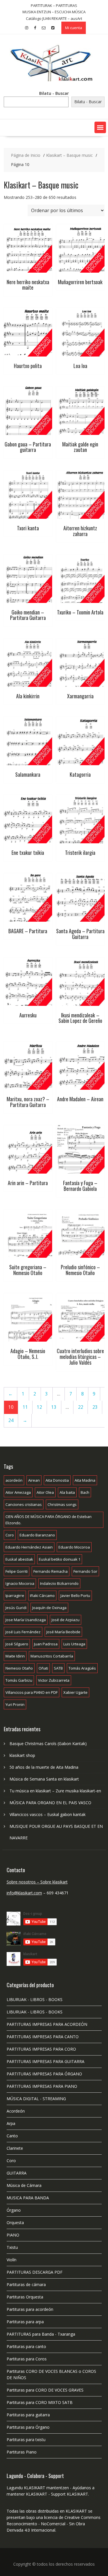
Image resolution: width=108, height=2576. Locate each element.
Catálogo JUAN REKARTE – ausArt (54, 18)
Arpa (11, 2123)
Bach (85, 1492)
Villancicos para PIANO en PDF (32, 1692)
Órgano (14, 2210)
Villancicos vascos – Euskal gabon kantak (48, 1814)
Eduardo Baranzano (37, 1535)
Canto (12, 2136)
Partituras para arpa (25, 2322)
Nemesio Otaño (19, 1668)
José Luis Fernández (23, 1632)
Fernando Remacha (51, 1571)
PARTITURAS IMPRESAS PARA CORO (41, 2049)
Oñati (43, 1668)
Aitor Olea (45, 1492)
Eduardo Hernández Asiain (29, 1547)
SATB (58, 1668)
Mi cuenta (74, 28)
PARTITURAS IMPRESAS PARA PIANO (42, 2086)
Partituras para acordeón (30, 2309)
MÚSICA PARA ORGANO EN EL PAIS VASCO (50, 1803)
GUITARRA (17, 2173)
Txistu (12, 2247)
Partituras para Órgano (28, 2427)
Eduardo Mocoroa (74, 1547)
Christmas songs (62, 1504)
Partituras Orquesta (25, 2297)
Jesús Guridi (16, 1608)
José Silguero (17, 1644)
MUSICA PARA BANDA (28, 2198)
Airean (34, 1480)
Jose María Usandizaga (26, 1620)
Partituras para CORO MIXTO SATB (40, 2402)
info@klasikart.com (24, 1893)
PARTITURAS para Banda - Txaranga (41, 2334)
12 (39, 1407)
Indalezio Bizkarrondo (59, 1583)
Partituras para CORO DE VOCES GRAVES (45, 2390)
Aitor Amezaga (18, 1492)
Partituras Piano (22, 2452)
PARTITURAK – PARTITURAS (54, 5)
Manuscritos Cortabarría (52, 1656)
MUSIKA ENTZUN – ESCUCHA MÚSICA (54, 12)
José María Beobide (63, 1632)
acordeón (14, 1480)
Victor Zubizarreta (54, 1680)
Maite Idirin (15, 1656)
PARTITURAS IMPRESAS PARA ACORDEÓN (47, 2024)
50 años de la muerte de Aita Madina (44, 1767)
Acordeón (16, 2111)
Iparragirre (15, 1596)
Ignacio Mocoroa (20, 1583)
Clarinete (15, 2148)
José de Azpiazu (66, 1620)
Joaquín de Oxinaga (49, 1608)
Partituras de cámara (26, 2284)
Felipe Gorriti (17, 1571)
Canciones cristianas (24, 1504)
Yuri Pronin (15, 1704)
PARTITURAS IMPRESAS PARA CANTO (43, 2037)
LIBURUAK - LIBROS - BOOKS (35, 1999)
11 (25, 1407)
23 (95, 1407)
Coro (10, 1535)
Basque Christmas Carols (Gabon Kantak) (48, 1744)
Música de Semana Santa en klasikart (44, 1779)
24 (11, 1420)
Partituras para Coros (27, 2359)
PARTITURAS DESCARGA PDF (35, 2272)
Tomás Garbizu (19, 1680)
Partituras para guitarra (28, 2415)
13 (54, 1407)
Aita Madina (85, 1480)
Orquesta (15, 2223)
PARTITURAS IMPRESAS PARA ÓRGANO (44, 2074)
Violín (12, 2260)
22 (81, 1407)
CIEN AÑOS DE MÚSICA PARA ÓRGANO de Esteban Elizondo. (49, 1520)
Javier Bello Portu (75, 1596)
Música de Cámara (24, 2185)
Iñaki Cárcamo (42, 1596)
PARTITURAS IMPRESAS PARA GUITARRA (46, 2061)
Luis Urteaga (74, 1644)
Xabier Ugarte (75, 1692)
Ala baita (67, 1492)
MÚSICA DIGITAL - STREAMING (36, 2099)
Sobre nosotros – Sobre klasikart (37, 1882)
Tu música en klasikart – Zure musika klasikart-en (55, 1791)
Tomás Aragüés (82, 1668)
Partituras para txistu (26, 2440)
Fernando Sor (85, 1571)
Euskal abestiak (19, 1559)
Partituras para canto (26, 2346)
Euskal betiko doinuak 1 (60, 1559)
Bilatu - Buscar (54, 93)
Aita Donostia (57, 1480)
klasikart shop (22, 1755)
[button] (100, 127)
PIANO (13, 2235)
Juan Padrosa (46, 1644)
